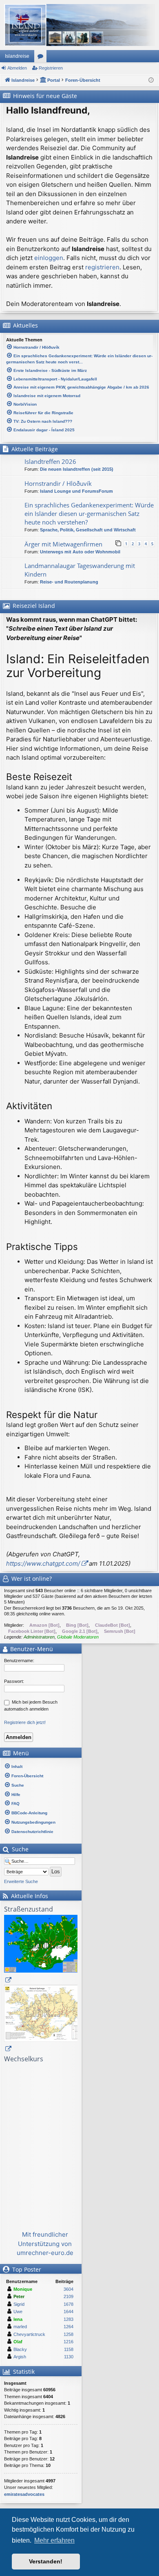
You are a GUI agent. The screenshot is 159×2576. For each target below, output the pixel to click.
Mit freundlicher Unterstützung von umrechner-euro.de (45, 2244)
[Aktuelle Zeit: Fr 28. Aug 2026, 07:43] (151, 80)
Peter (19, 2296)
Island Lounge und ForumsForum (76, 491)
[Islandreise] (79, 25)
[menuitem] (41, 1766)
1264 (68, 2327)
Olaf (18, 2342)
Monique (23, 2289)
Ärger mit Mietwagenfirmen (63, 544)
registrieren (102, 267)
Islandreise (17, 56)
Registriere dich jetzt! (25, 1722)
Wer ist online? (32, 1579)
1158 (69, 2349)
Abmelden (17, 68)
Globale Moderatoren (78, 1637)
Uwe (18, 2312)
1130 (69, 2357)
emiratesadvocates (24, 2494)
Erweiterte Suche (21, 1881)
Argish (20, 2357)
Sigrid (19, 2304)
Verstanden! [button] (46, 2561)
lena (18, 2319)
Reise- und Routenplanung (69, 582)
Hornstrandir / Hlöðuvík (58, 483)
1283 (68, 2319)
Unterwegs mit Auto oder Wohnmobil (80, 552)
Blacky (20, 2349)
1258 (68, 2334)
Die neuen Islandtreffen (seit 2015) (77, 469)
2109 (68, 2296)
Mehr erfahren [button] (54, 2540)
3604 (68, 2289)
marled (20, 2327)
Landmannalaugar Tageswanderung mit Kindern (80, 570)
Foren (42, 58)
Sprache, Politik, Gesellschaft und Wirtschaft (88, 530)
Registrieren (51, 68)
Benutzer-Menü (31, 1649)
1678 (68, 2304)
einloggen (49, 258)
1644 (68, 2312)
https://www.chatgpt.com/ (43, 1563)
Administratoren (39, 1637)
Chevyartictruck (29, 2334)
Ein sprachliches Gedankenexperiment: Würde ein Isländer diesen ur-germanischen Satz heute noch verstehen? (89, 513)
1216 (68, 2342)
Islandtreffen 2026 (50, 461)
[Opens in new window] (45, 1950)
